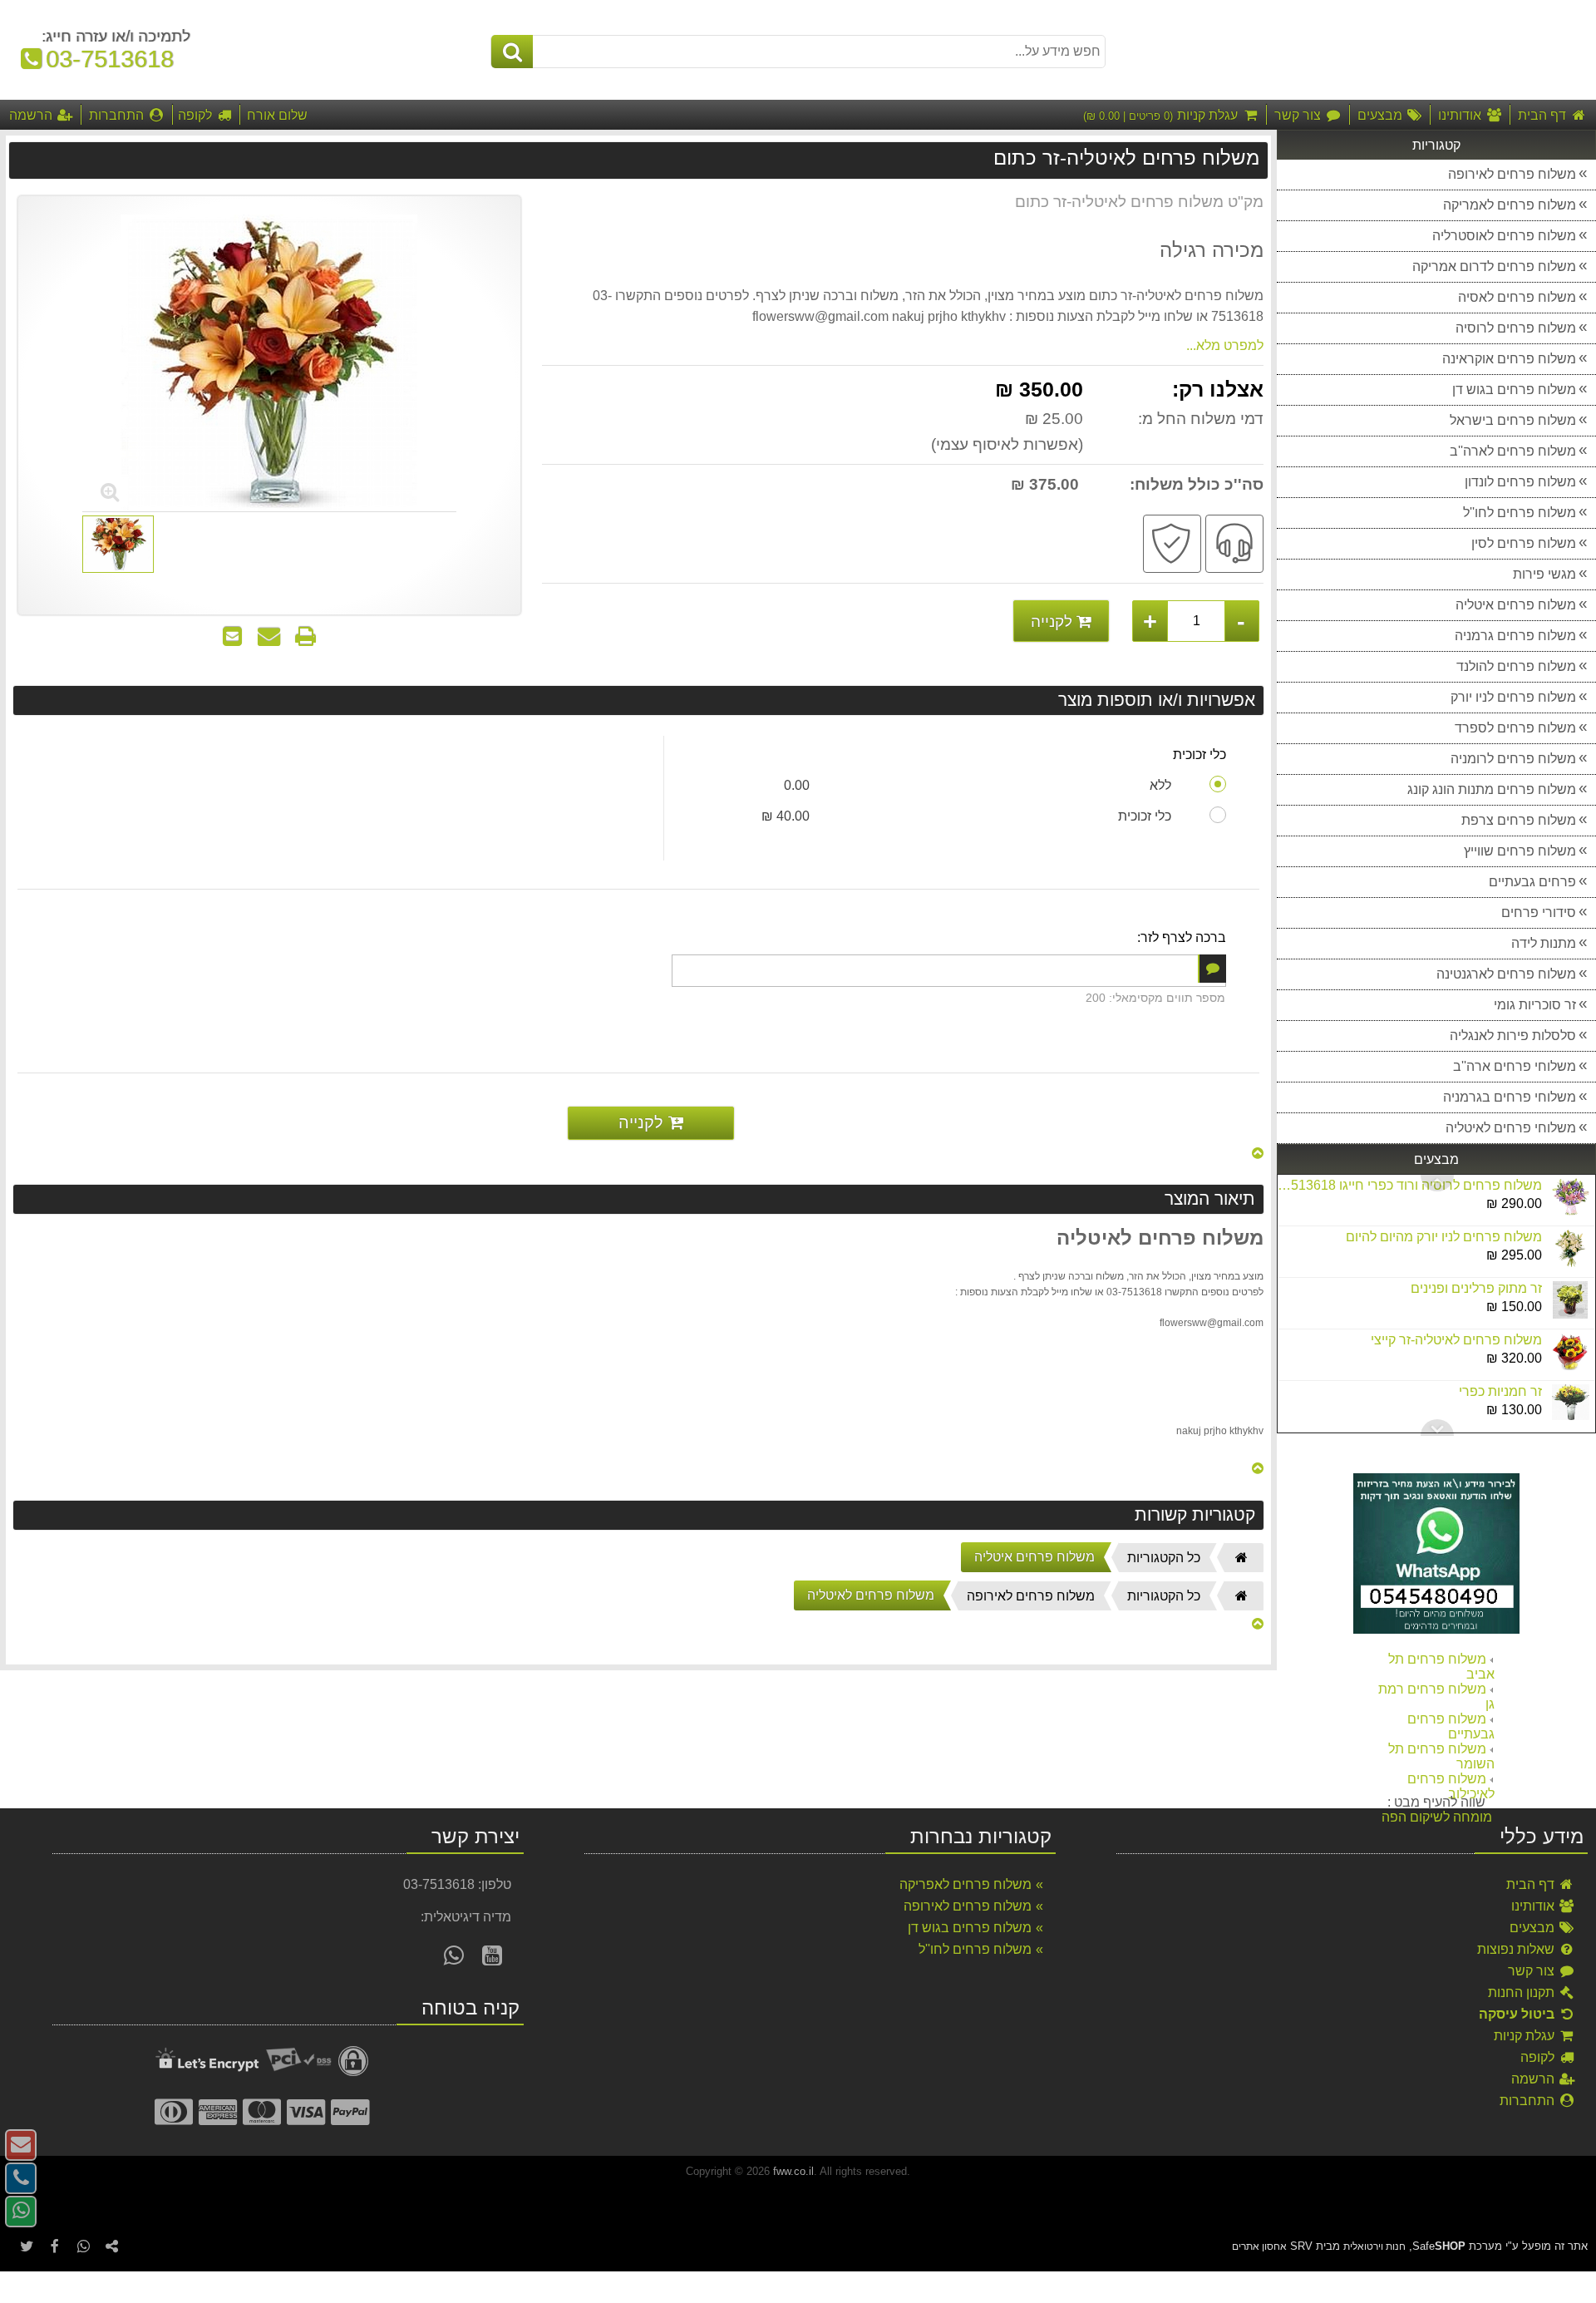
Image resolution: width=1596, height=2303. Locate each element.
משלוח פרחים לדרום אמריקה (1494, 266)
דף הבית (1532, 1884)
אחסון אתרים (1259, 2246)
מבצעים (1534, 1928)
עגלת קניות (1526, 2036)
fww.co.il (793, 2171)
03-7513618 (102, 59)
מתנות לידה (1544, 943)
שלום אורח (277, 115)
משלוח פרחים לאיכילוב (1451, 1786)
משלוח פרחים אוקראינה (1509, 359)
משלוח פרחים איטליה (1516, 605)
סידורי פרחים (1539, 912)
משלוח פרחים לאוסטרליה (1504, 236)
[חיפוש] (512, 52)
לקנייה (1054, 621)
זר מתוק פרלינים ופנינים (1476, 1288)
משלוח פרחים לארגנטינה (1506, 974)
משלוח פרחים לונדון (1520, 482)
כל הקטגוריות (1164, 1558)
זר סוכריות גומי (1535, 1005)
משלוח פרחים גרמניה (1515, 636)
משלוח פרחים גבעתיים (1451, 1726)
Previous (1437, 1428)
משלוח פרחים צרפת (1519, 820)
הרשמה (1534, 2079)
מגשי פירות (1544, 574)
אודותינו (1534, 1906)
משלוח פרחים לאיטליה (871, 1595)
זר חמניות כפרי (1500, 1391)
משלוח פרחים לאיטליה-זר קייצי (1456, 1340)
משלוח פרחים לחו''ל (1520, 513)
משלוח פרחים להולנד (1516, 666)
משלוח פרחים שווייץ (1520, 851)
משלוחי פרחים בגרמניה (1510, 1097)
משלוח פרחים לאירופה (1512, 174)
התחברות (1529, 2101)
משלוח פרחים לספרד (1515, 728)
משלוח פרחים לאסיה (1517, 297)
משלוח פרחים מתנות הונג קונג (1492, 789)
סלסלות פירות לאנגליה (1513, 1036)
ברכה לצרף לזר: (1182, 937)
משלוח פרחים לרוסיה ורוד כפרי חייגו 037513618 (1409, 1185)
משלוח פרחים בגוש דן (1514, 390)
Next (1437, 1183)
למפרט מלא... (1225, 345)
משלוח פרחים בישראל (1513, 420)
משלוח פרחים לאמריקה (1510, 205)
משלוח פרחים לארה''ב (1513, 451)
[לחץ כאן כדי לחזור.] (1258, 1154)
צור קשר (1533, 1971)
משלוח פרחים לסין (1524, 543)
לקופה (1539, 2057)
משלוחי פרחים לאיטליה (1511, 1128)
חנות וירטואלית (1374, 2246)
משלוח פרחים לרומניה (1513, 759)
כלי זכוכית (1199, 755)
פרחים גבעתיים (1532, 882)
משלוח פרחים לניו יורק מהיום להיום (1444, 1237)
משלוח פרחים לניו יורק (1513, 697)
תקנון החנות (1523, 1992)
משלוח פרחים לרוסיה (1516, 328)
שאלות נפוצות (1517, 1949)
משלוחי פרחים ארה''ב (1515, 1066)
